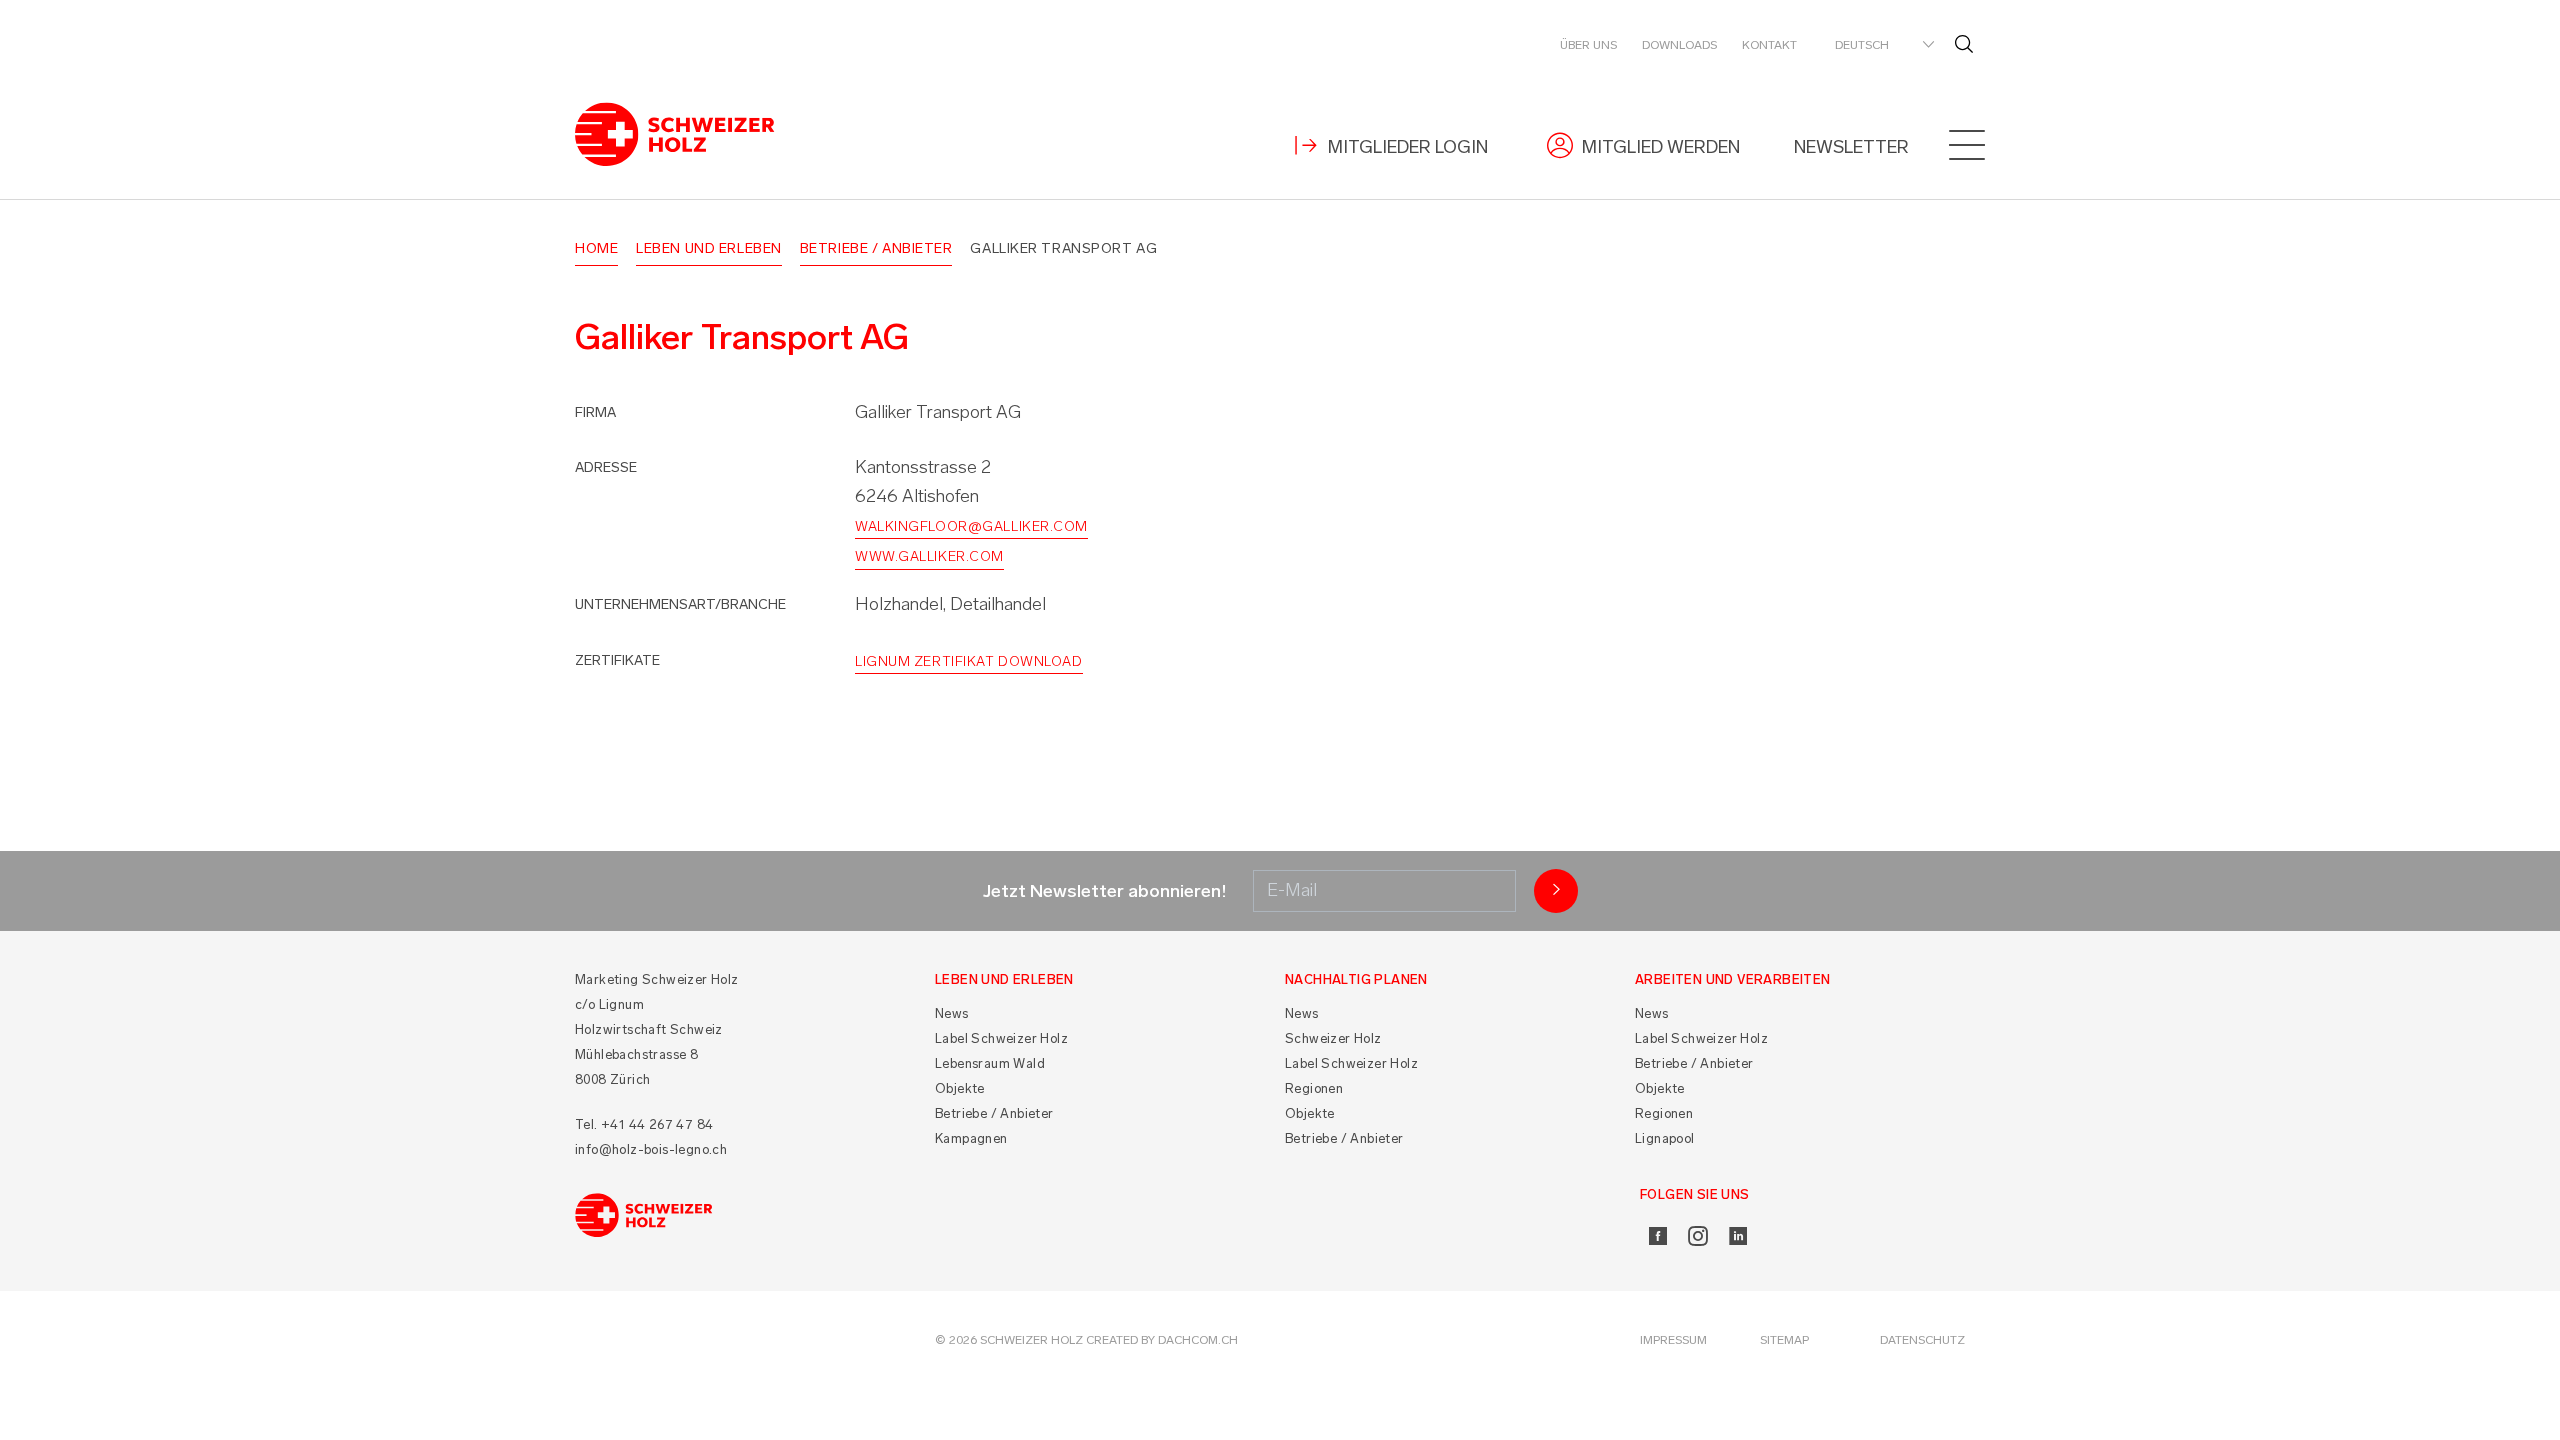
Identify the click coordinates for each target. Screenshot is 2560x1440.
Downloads (1679, 45)
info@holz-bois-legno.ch (651, 1149)
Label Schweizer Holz (1001, 1038)
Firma (595, 412)
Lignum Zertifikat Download (969, 661)
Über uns (1588, 45)
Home (596, 248)
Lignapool (1665, 1138)
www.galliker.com (929, 556)
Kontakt (1769, 45)
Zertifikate (617, 660)
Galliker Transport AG (1063, 248)
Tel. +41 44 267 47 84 (644, 1124)
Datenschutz (1922, 1340)
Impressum (1673, 1340)
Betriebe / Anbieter (876, 248)
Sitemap (1784, 1340)
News (952, 1013)
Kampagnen (971, 1138)
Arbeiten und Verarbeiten (1733, 979)
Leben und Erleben (709, 248)
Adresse (606, 467)
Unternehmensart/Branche (680, 604)
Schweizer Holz (1333, 1038)
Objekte (960, 1088)
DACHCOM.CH (1198, 1340)
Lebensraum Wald (990, 1063)
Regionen (1314, 1088)
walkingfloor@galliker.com (971, 526)
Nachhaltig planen (1356, 979)
